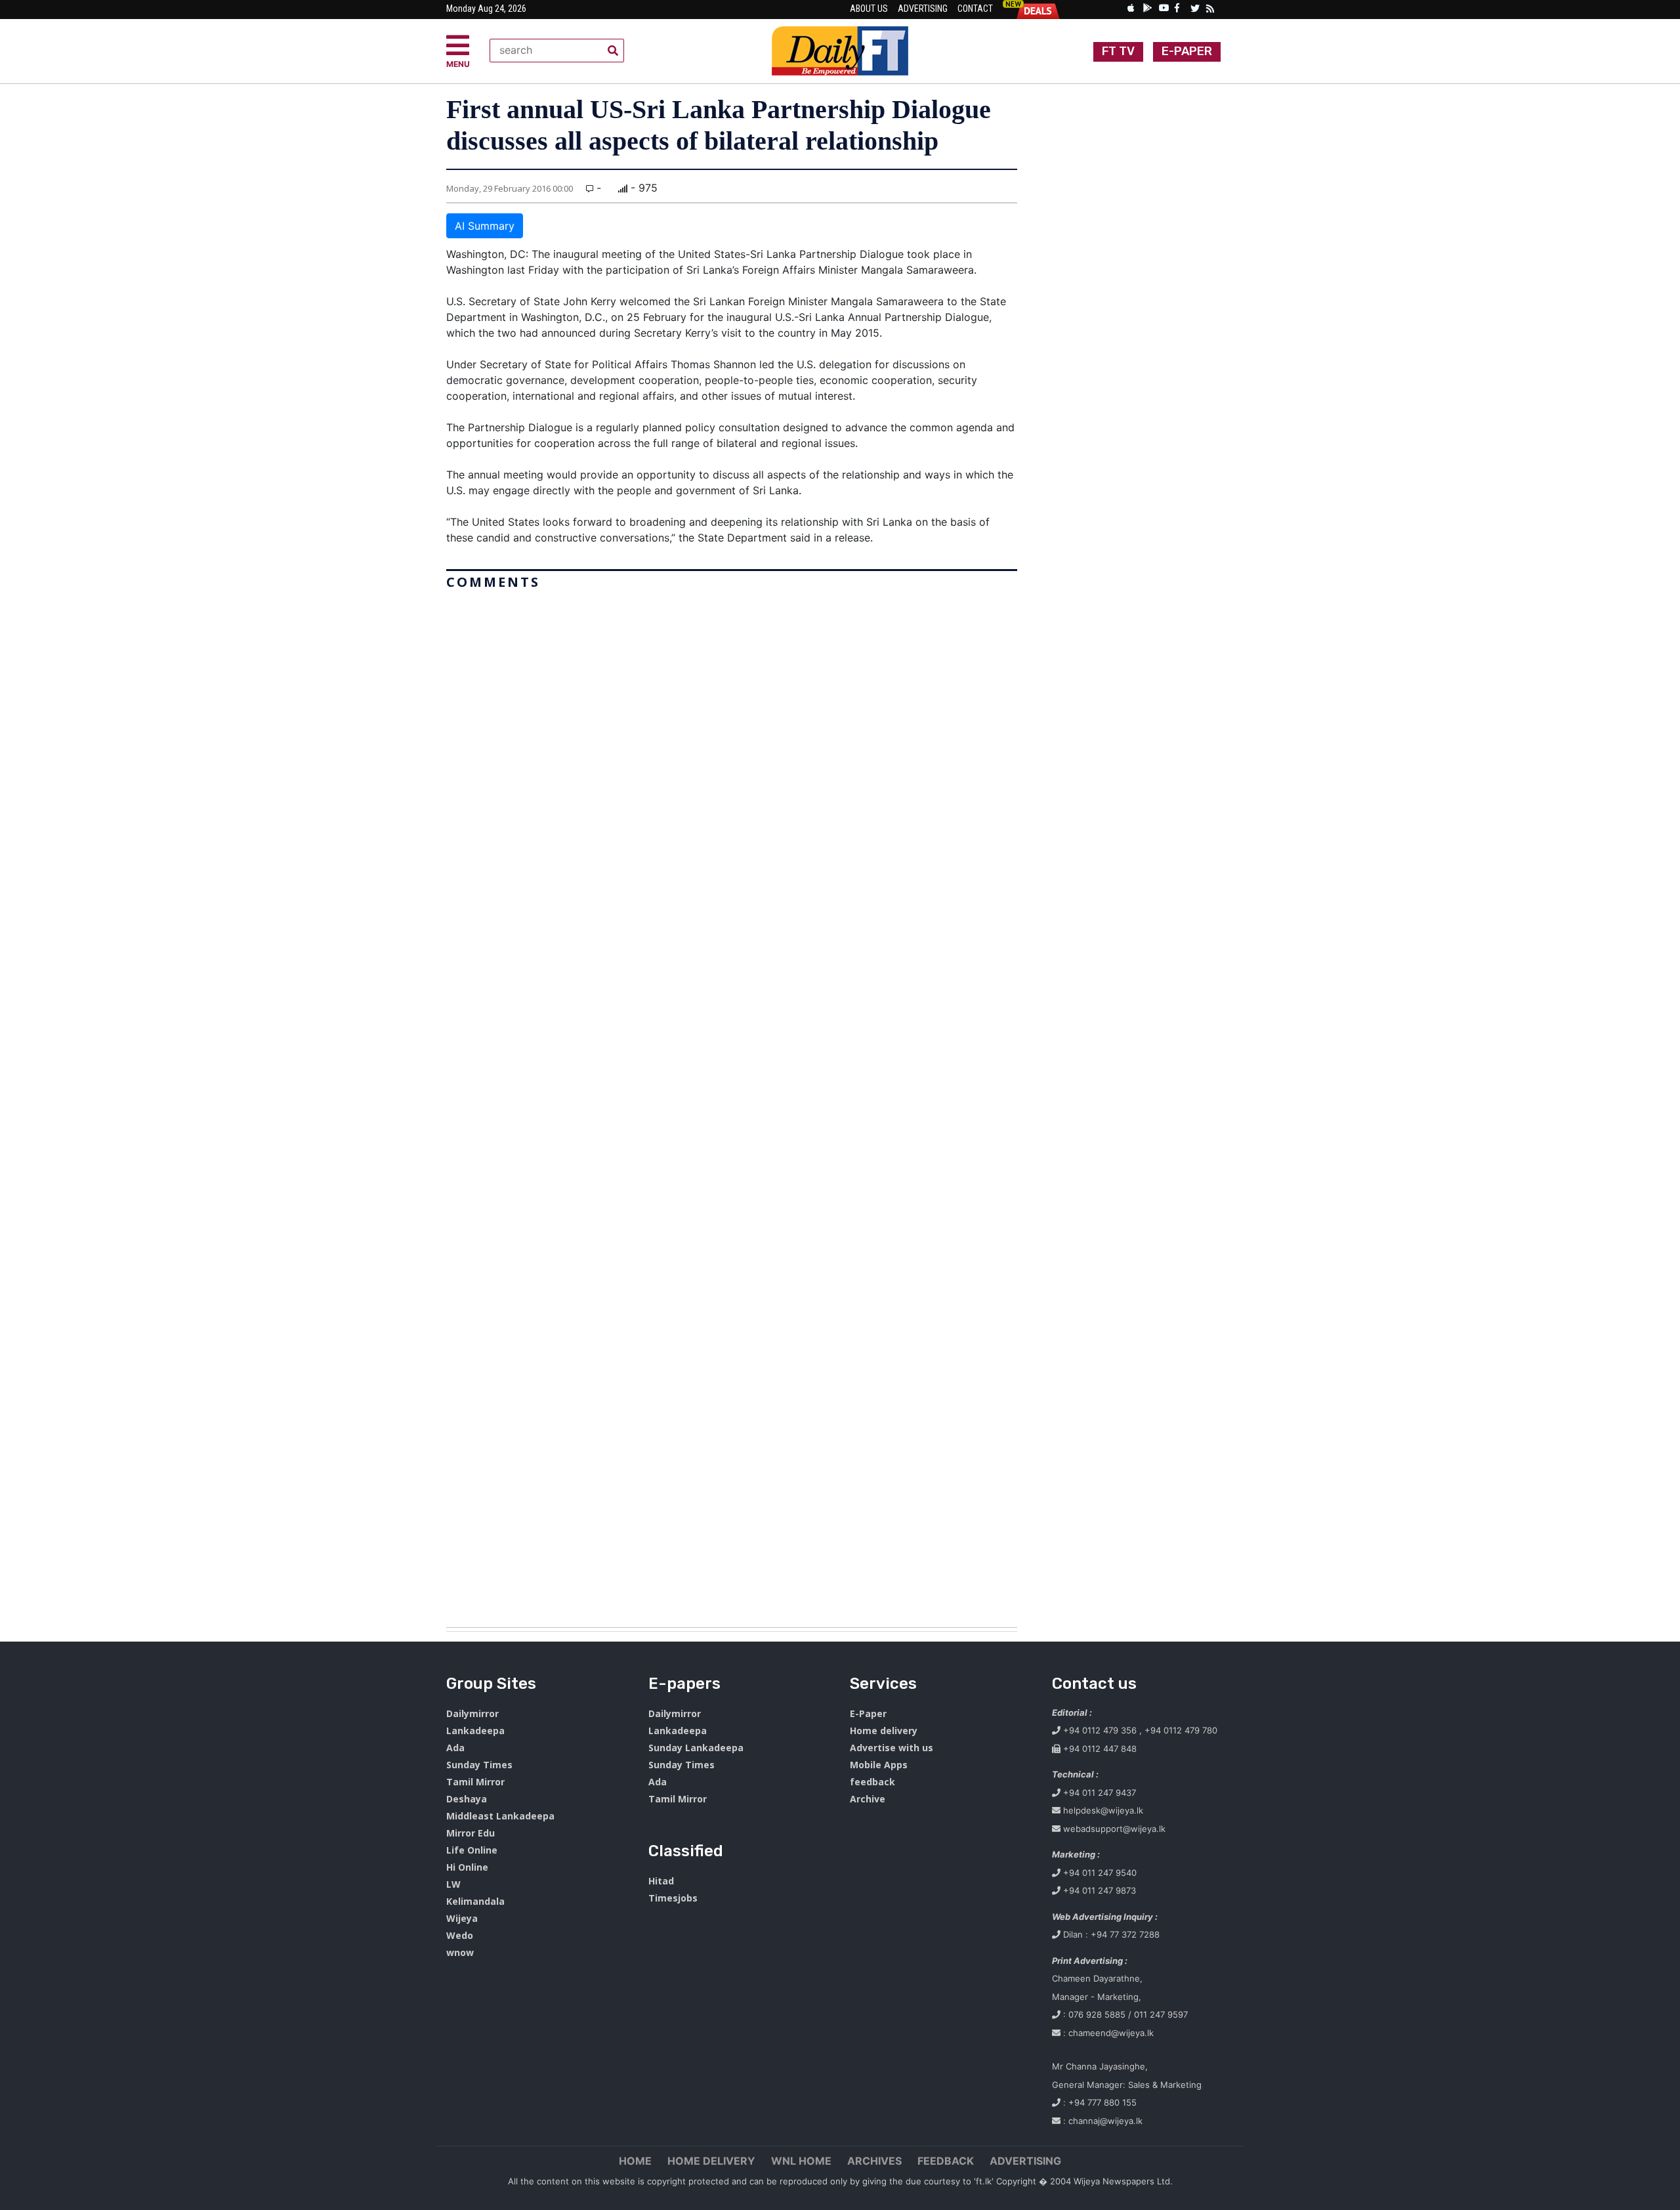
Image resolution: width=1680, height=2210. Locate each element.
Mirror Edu (471, 1833)
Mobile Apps (879, 1765)
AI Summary (485, 226)
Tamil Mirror (475, 1782)
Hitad (661, 1881)
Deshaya (467, 1799)
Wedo (460, 1935)
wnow (460, 1952)
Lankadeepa (475, 1731)
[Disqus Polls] (732, 759)
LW (453, 1884)
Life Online (472, 1850)
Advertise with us (892, 1748)
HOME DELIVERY (711, 2161)
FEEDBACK (946, 2161)
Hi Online (467, 1867)
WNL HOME (801, 2161)
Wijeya (462, 1918)
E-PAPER (1187, 51)
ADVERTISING (1025, 2161)
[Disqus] (732, 1103)
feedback (872, 1782)
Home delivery (884, 1731)
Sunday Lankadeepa (696, 1748)
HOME (635, 2161)
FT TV (1118, 51)
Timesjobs (673, 1898)
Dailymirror (472, 1713)
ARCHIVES (874, 2161)
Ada (455, 1748)
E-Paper (868, 1713)
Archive (868, 1799)
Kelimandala (475, 1901)
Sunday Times (479, 1765)
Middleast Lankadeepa (500, 1816)
